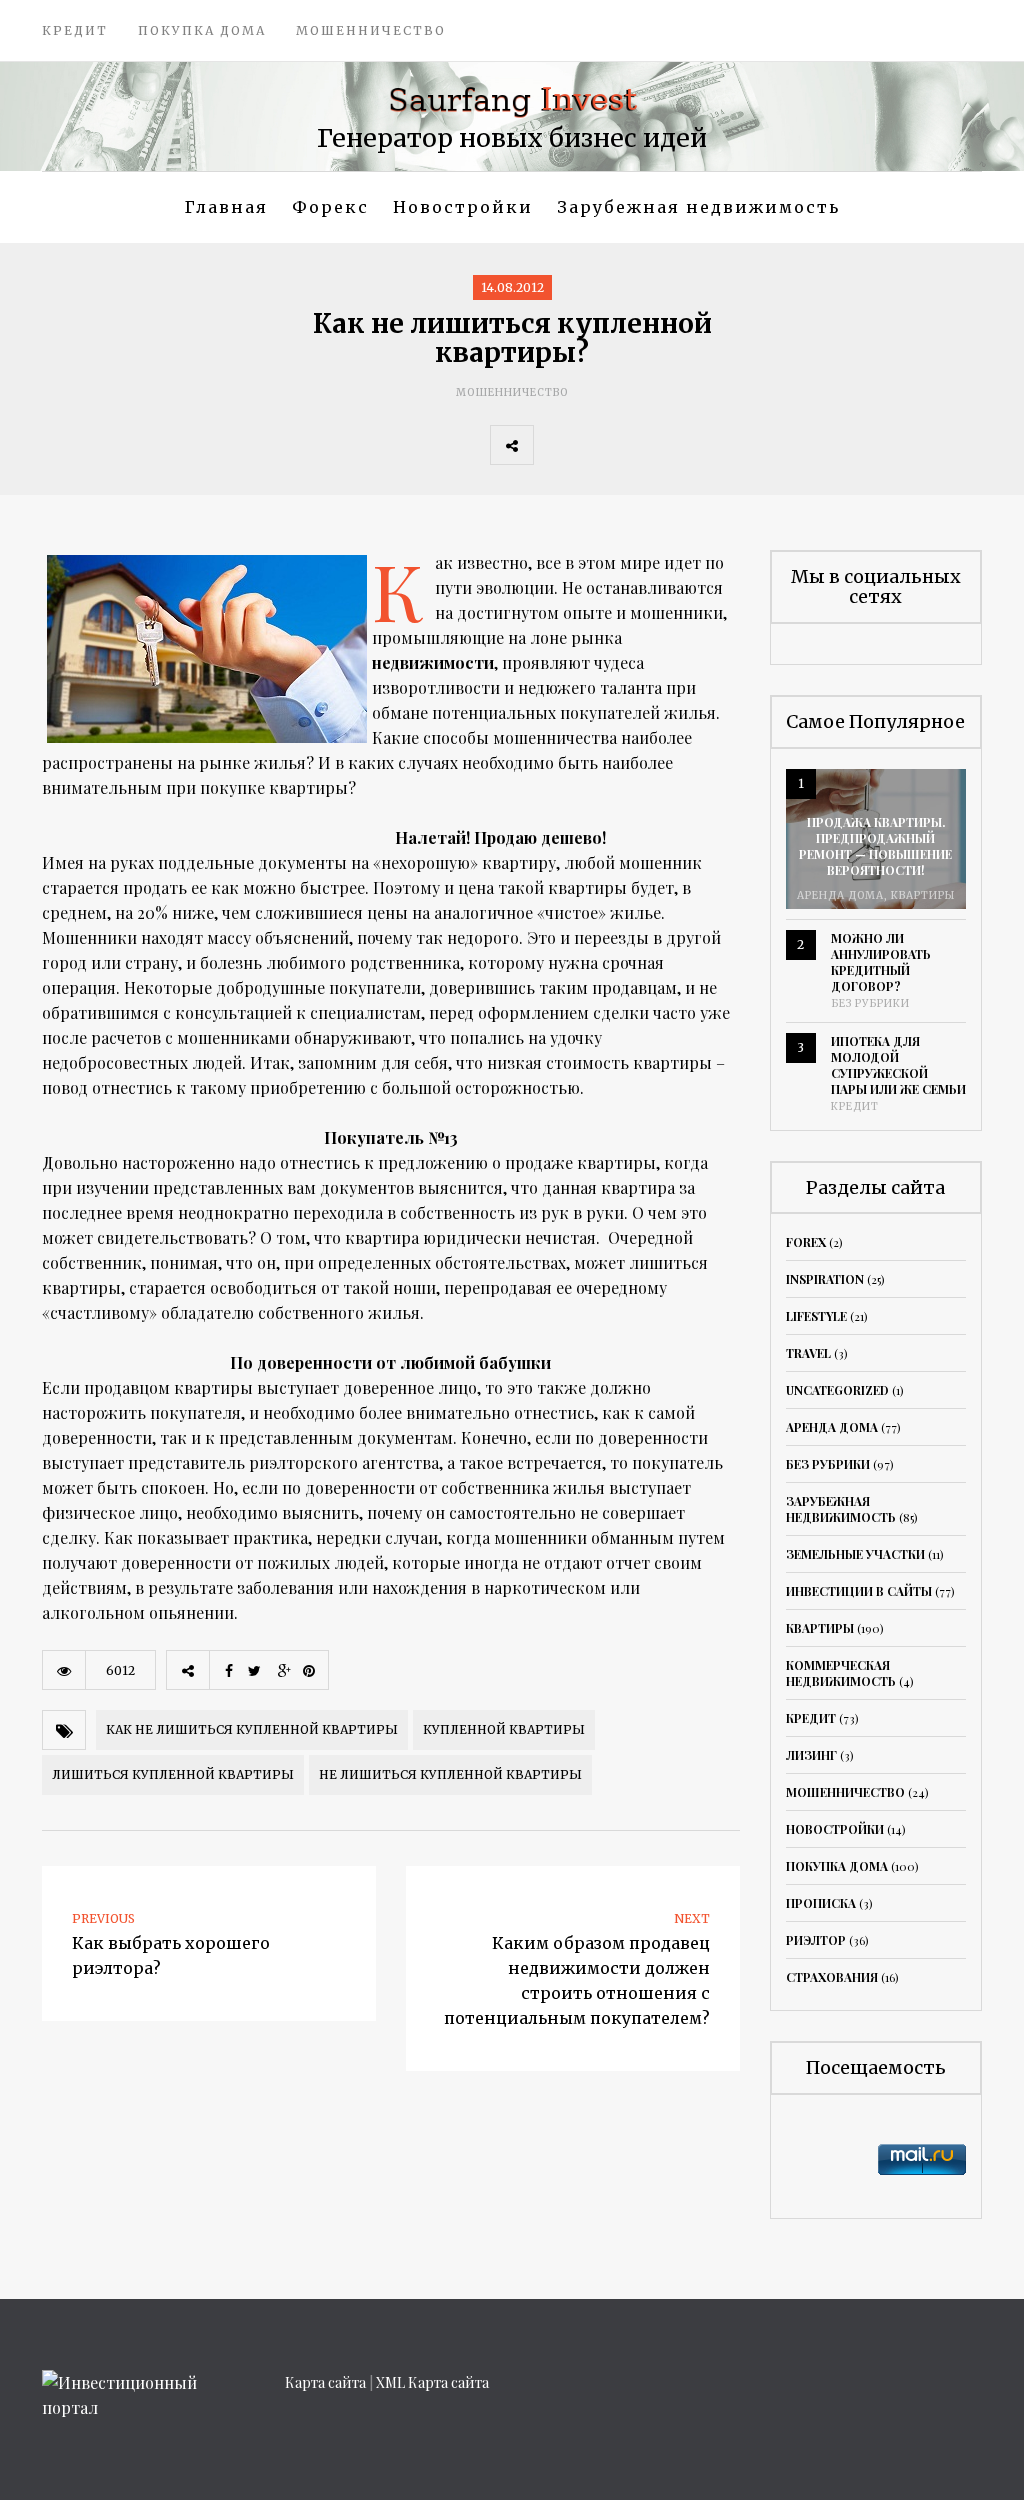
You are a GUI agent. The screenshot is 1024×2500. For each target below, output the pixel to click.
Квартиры (923, 895)
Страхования (832, 1977)
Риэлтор (816, 1940)
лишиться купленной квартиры (173, 1774)
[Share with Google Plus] (643, 445)
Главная (226, 207)
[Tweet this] (599, 445)
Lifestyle (816, 1316)
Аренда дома (840, 895)
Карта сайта (325, 2382)
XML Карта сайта (432, 2382)
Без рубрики (870, 1003)
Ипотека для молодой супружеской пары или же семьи (898, 1065)
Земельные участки (855, 1554)
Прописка (821, 1903)
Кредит (75, 30)
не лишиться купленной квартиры (450, 1774)
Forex (806, 1242)
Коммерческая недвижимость (841, 1673)
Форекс (330, 207)
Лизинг (811, 1755)
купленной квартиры (504, 1729)
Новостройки (463, 207)
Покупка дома (202, 30)
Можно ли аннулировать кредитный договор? (881, 962)
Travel (808, 1353)
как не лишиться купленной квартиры (252, 1729)
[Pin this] (687, 445)
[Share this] (555, 445)
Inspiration (825, 1279)
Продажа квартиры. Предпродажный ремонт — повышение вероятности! (875, 846)
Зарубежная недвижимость (698, 207)
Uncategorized (837, 1390)
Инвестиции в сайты (859, 1591)
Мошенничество (371, 30)
